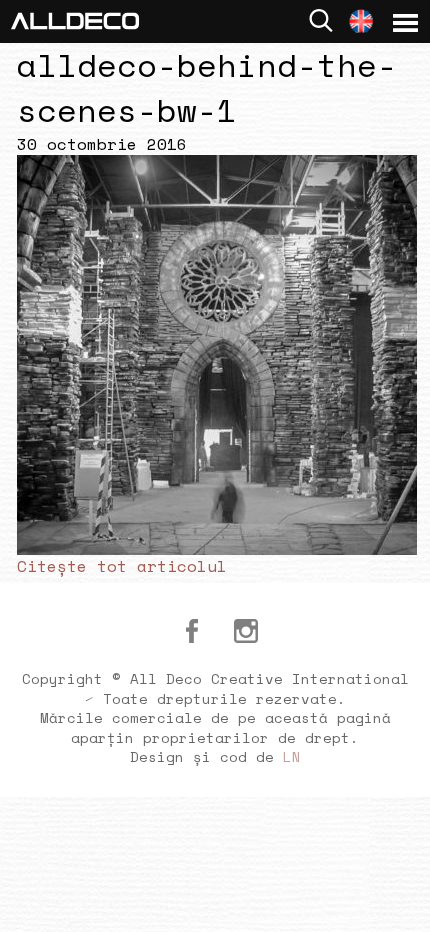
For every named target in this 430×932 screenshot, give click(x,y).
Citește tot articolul (122, 566)
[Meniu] (405, 23)
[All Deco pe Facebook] (192, 631)
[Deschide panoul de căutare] (321, 20)
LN (292, 756)
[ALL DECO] (75, 19)
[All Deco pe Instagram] (246, 631)
